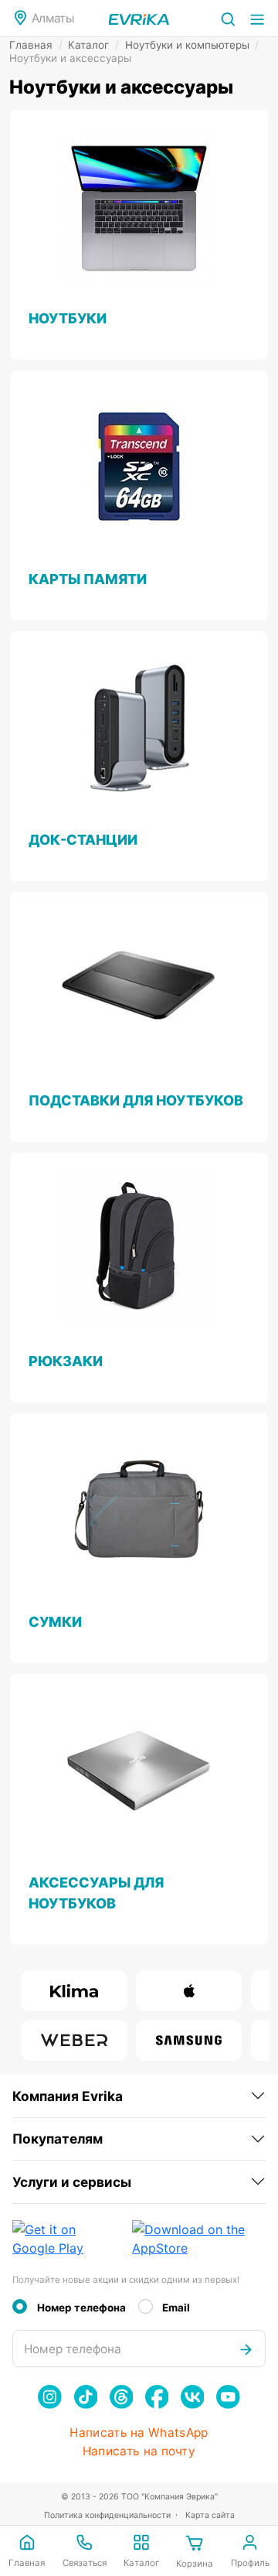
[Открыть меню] (257, 18)
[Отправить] (246, 2349)
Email (176, 2308)
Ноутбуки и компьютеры (192, 45)
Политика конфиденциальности (107, 2515)
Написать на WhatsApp (139, 2433)
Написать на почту (139, 2451)
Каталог (93, 45)
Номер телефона (81, 2308)
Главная (36, 45)
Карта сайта (210, 2515)
